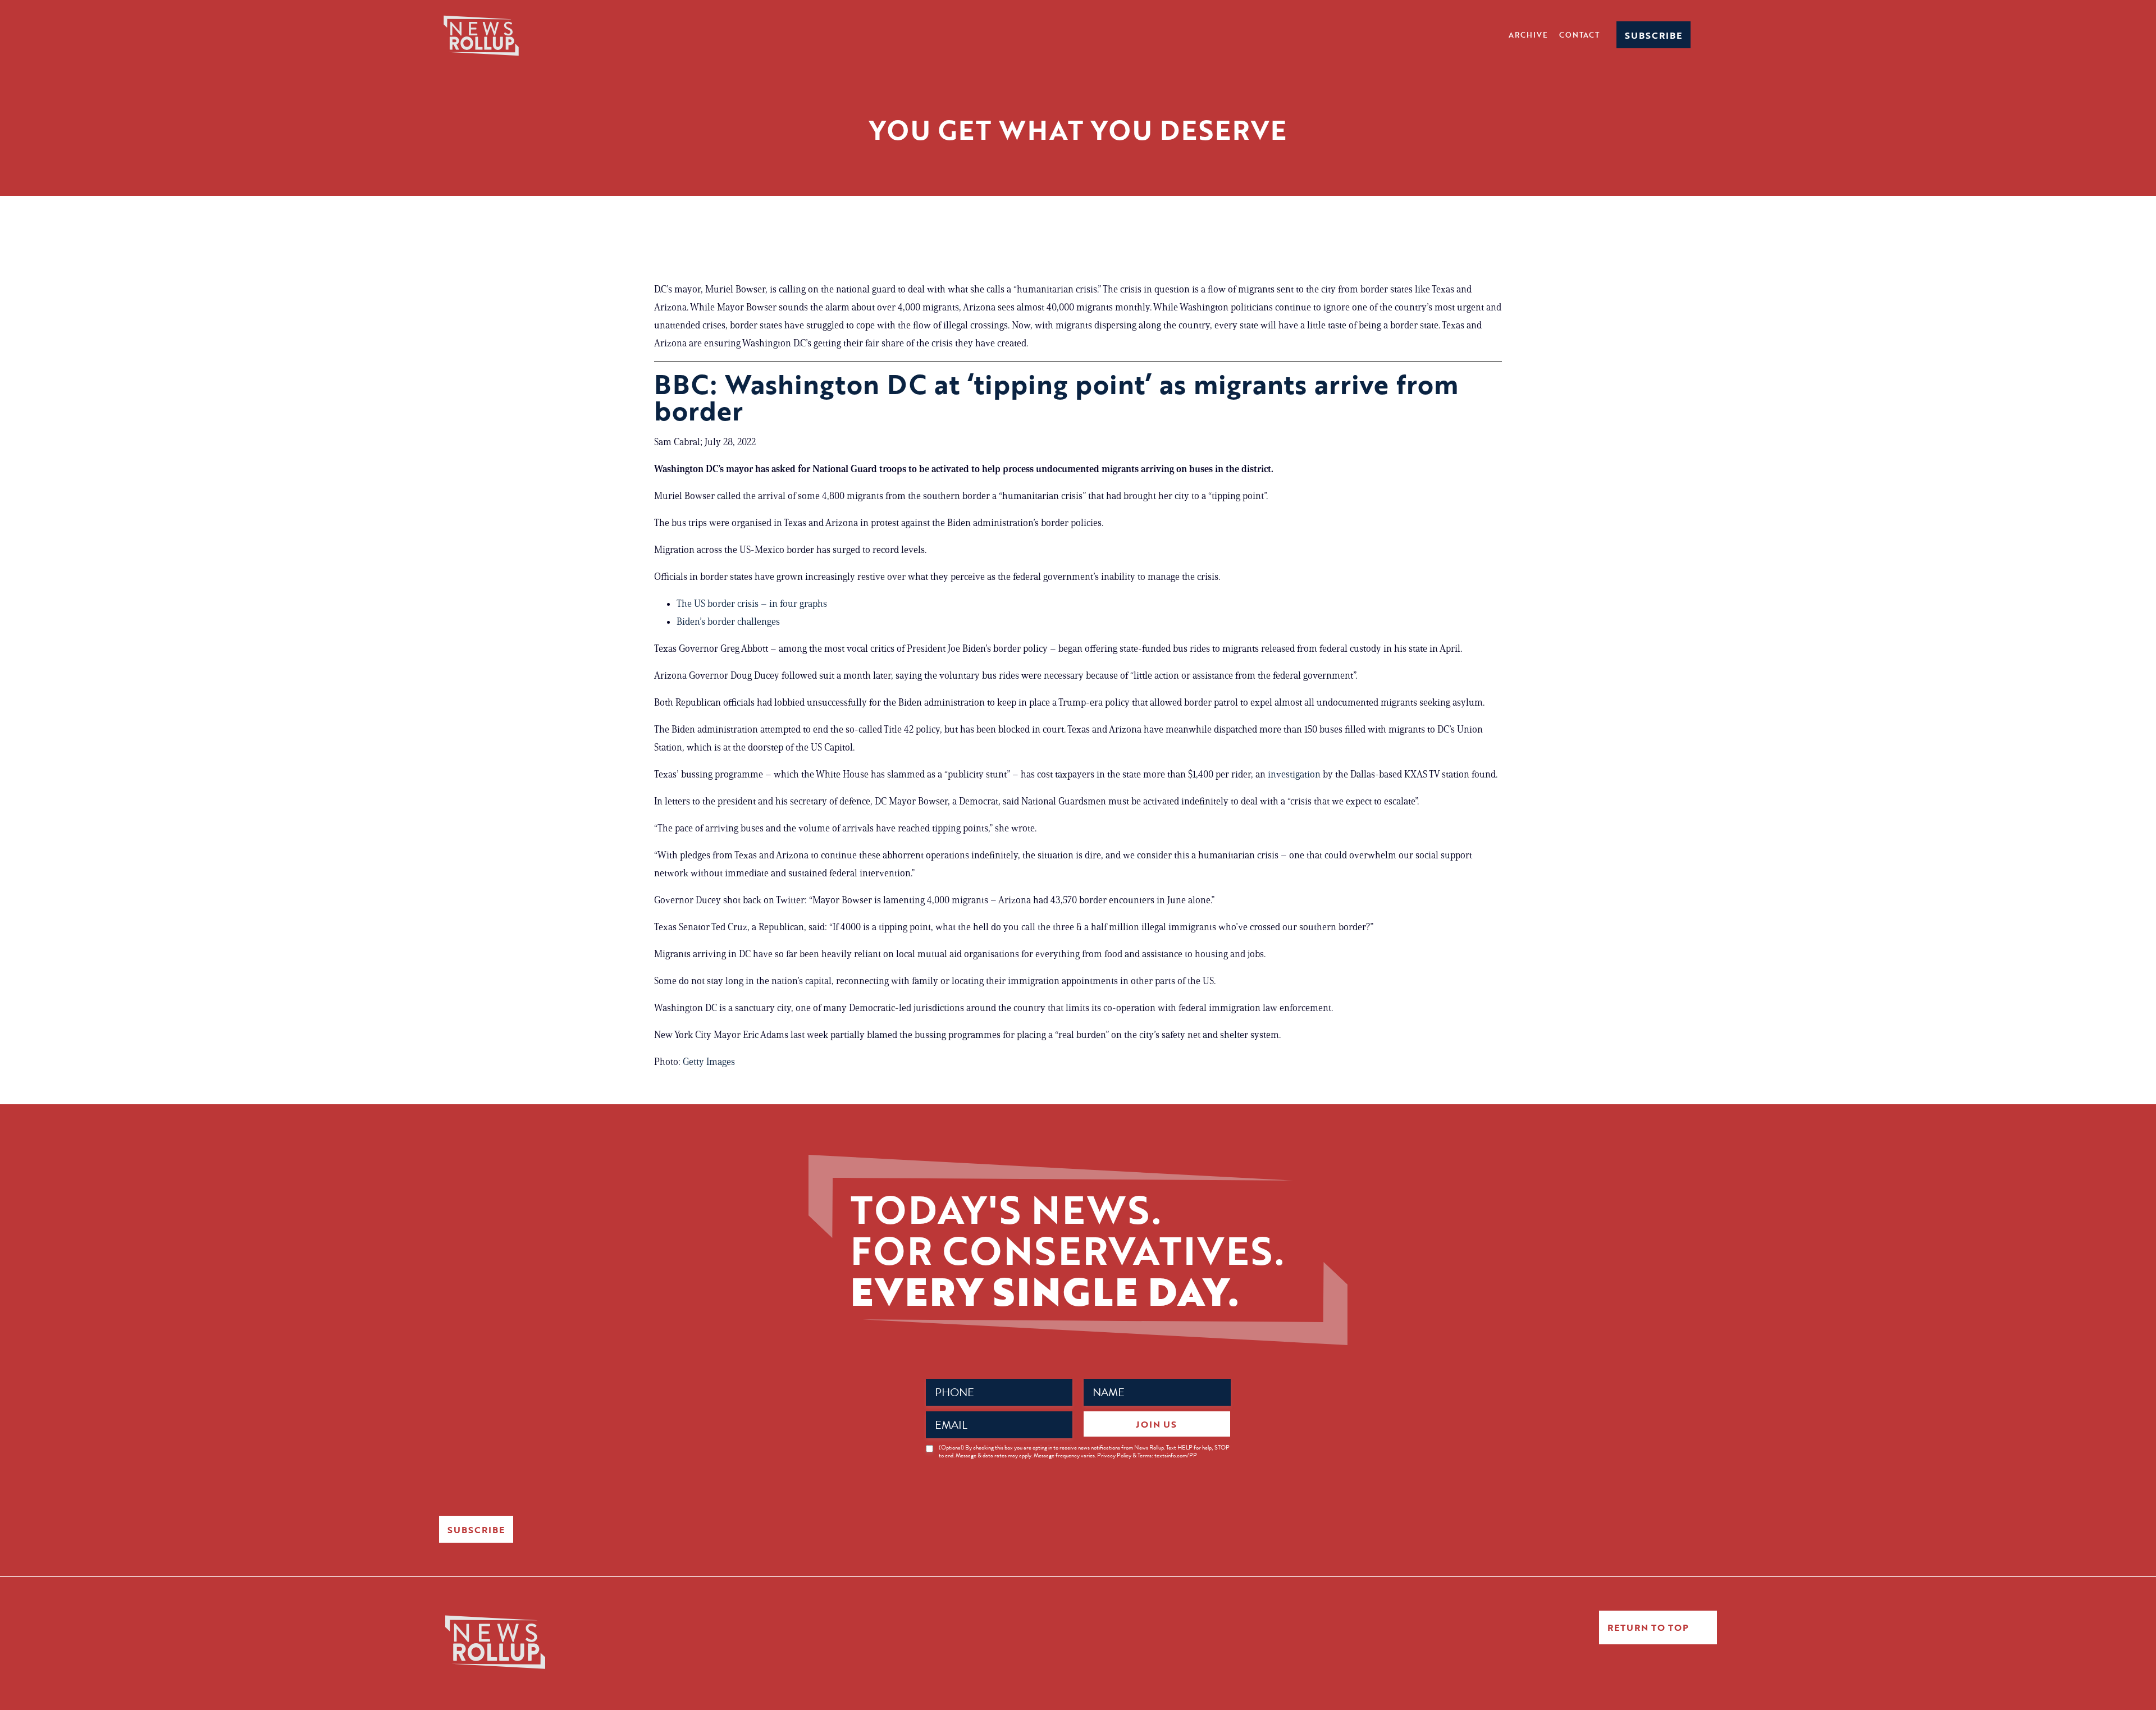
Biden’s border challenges (728, 621)
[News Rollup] (481, 35)
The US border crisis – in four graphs (752, 603)
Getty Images (709, 1062)
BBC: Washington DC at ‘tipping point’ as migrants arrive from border (1056, 397)
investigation (1294, 774)
